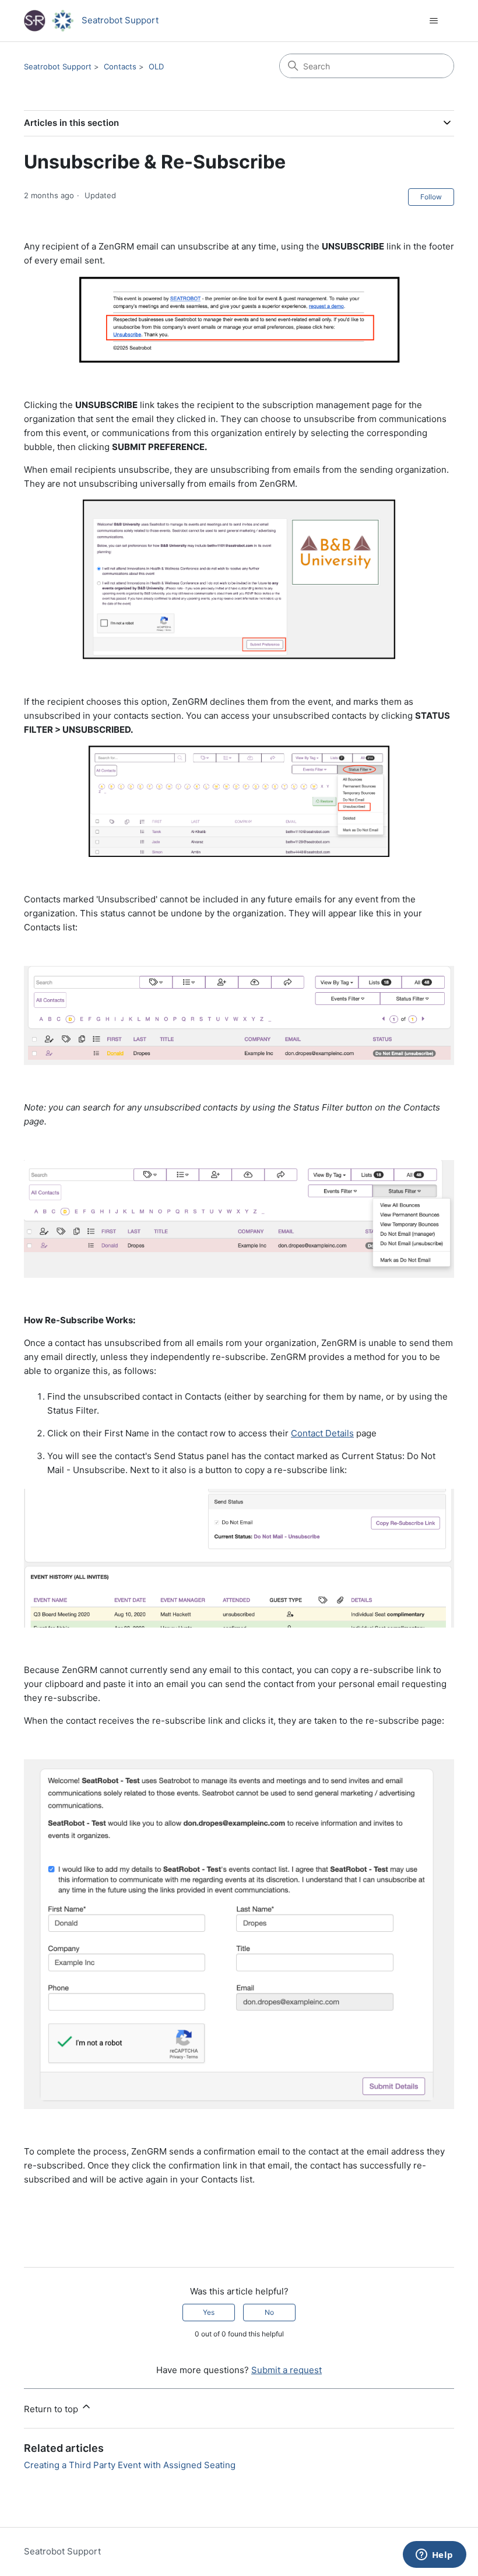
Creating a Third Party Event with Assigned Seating (130, 2465)
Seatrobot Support (58, 66)
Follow (431, 197)
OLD (156, 66)
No (269, 2312)
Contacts (120, 66)
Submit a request (287, 2370)
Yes (209, 2312)
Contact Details (322, 1433)
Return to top (52, 2409)
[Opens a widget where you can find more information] (434, 2556)
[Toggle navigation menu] (433, 21)
